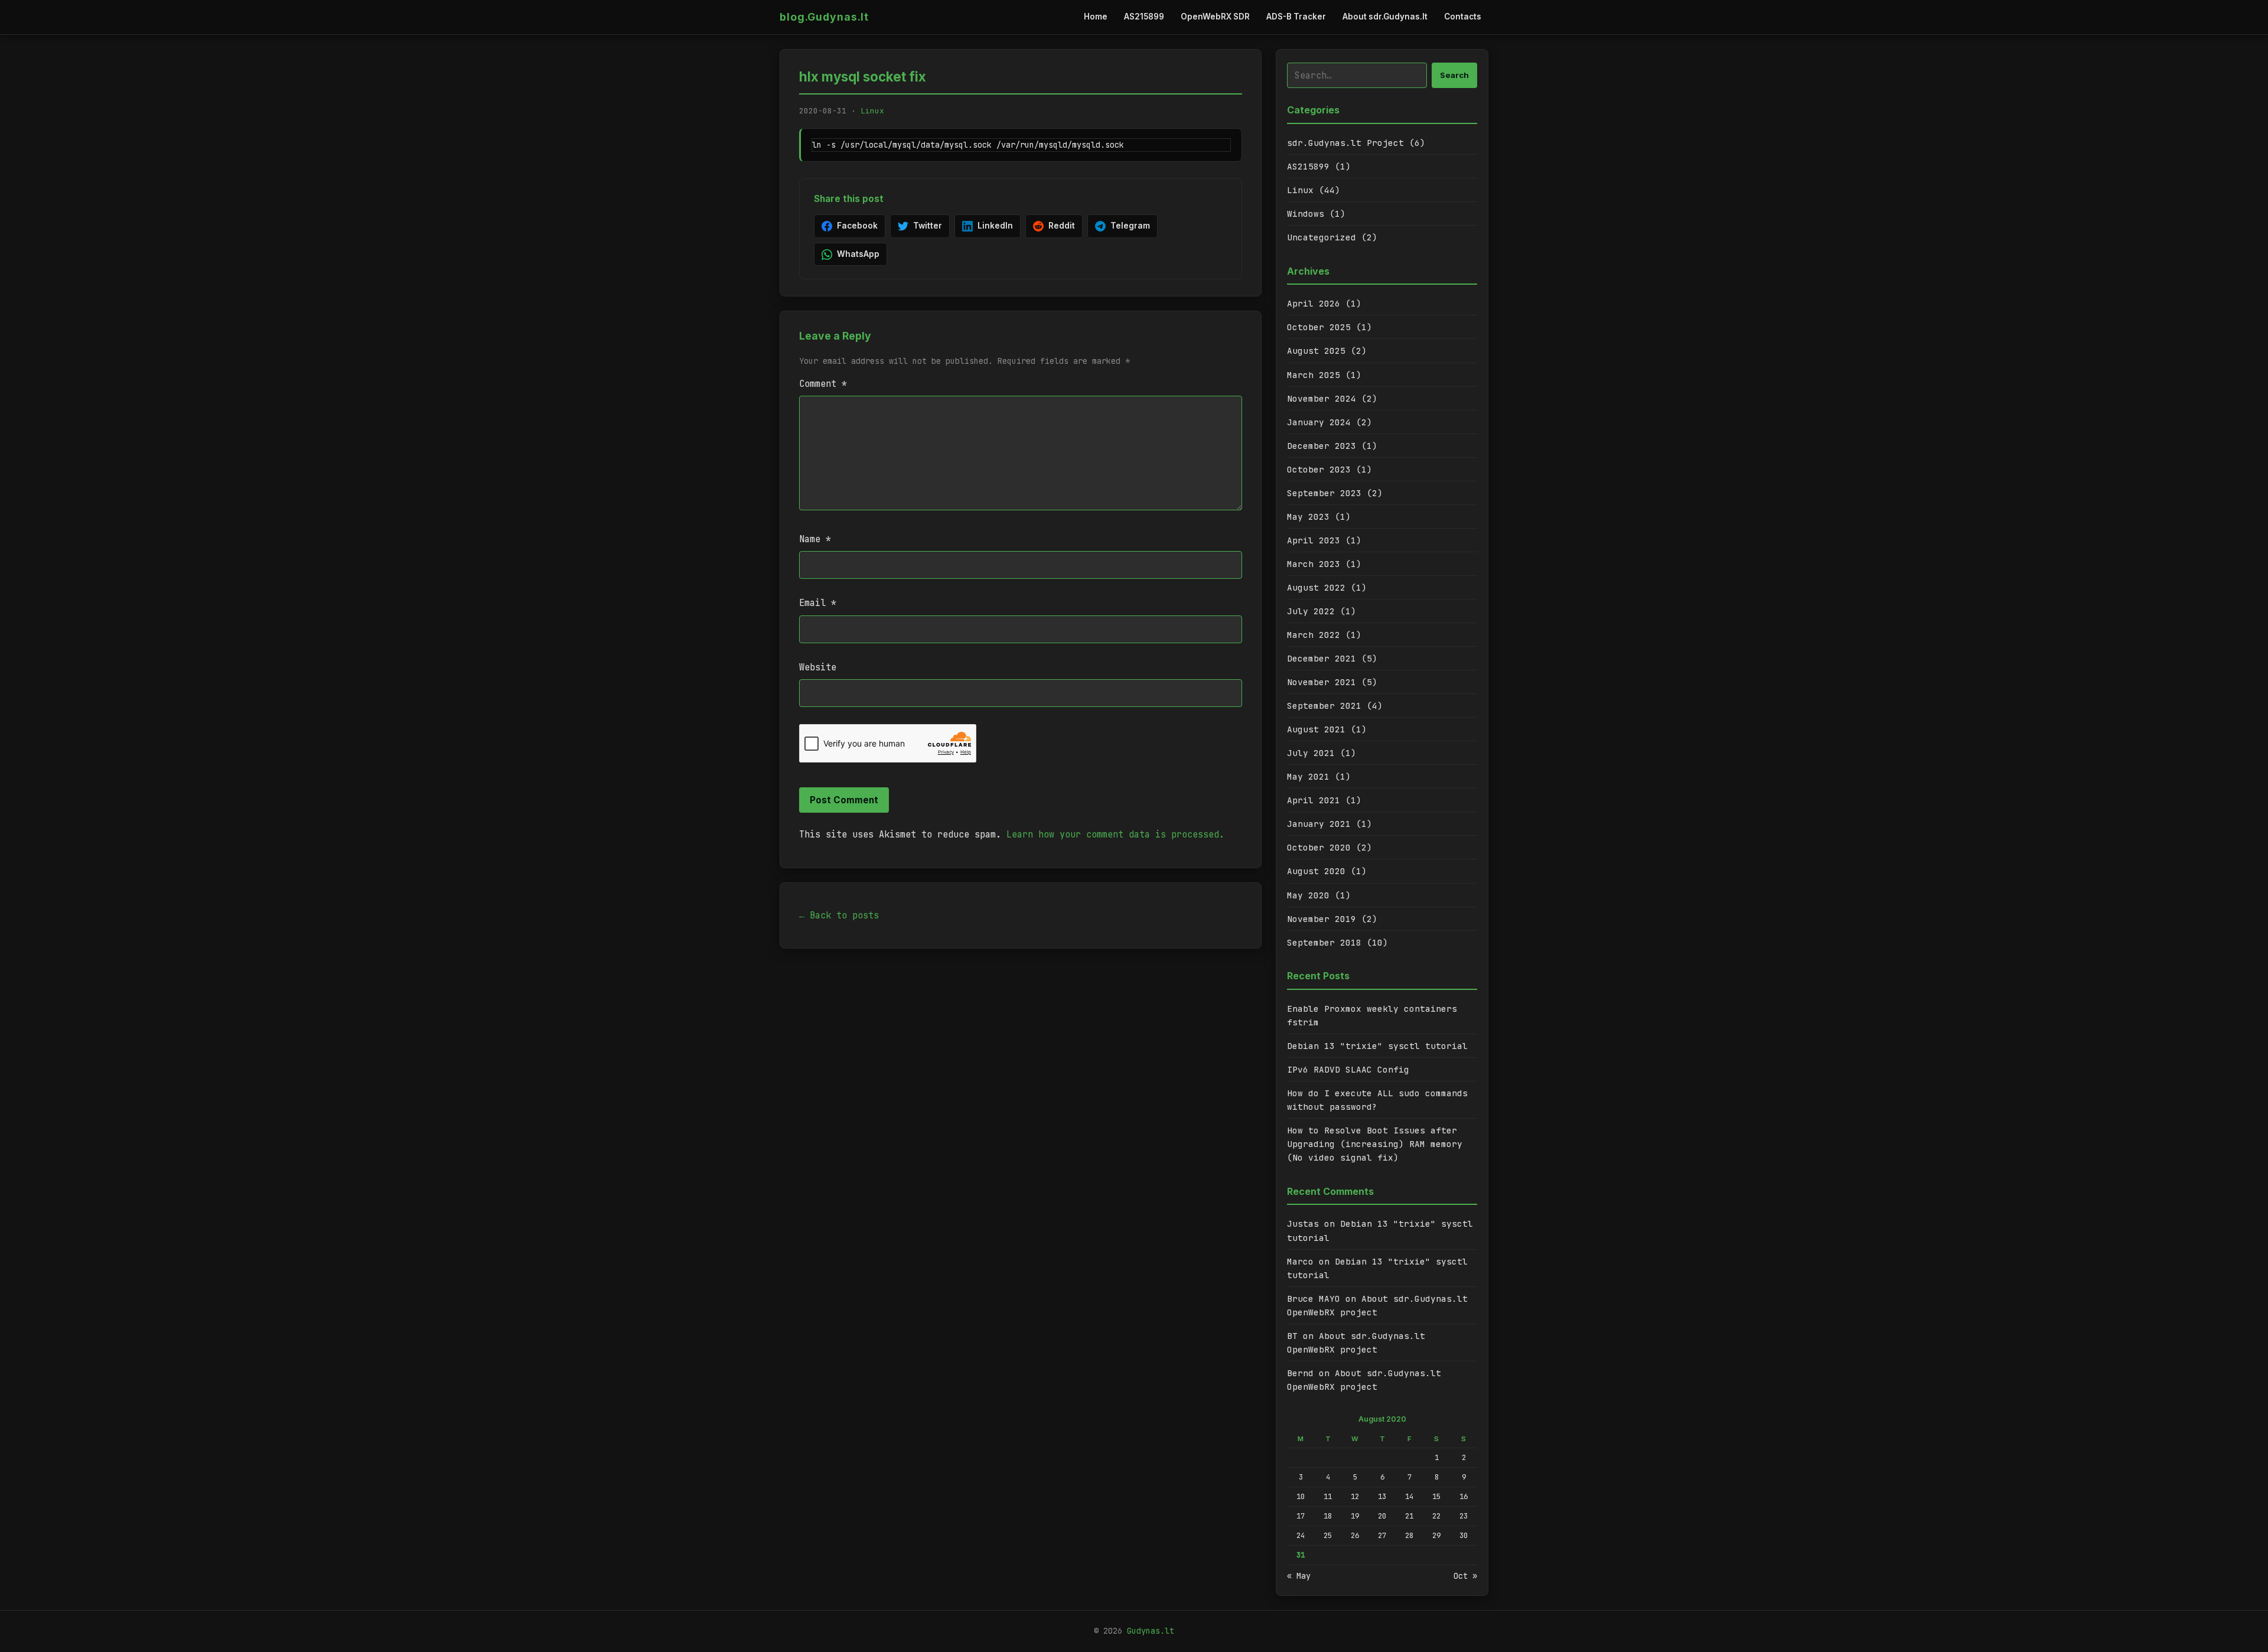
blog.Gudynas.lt (824, 17)
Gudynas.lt (1151, 1631)
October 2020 (1319, 847)
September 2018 (1324, 942)
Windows (1306, 214)
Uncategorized (1322, 237)
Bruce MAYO (1314, 1299)
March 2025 (1314, 375)
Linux (872, 111)
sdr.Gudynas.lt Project (1345, 143)
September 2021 (1324, 706)
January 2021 (1319, 824)
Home (1096, 17)
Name (815, 539)
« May (1299, 1576)
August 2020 (1316, 871)
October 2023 (1319, 469)
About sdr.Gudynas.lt (1385, 17)
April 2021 (1314, 800)
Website (818, 667)
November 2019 (1322, 919)
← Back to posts (839, 915)
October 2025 (1319, 327)
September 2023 (1324, 493)
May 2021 (1308, 776)
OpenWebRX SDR (1215, 17)
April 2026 (1314, 303)
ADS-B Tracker (1296, 17)
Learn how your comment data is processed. (1115, 834)
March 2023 (1314, 564)
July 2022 (1311, 611)
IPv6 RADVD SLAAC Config (1348, 1069)
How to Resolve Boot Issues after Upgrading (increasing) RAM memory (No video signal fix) (1375, 1144)
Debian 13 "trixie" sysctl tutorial (1377, 1046)
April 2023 (1314, 540)
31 (1301, 1555)
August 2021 (1316, 729)
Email (818, 603)
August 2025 (1316, 351)
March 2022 (1314, 635)
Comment (823, 384)
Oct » (1465, 1576)
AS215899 (1144, 17)
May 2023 (1308, 517)
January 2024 (1319, 422)
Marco (1300, 1261)
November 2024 (1322, 398)
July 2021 (1311, 753)
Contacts (1463, 17)
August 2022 (1316, 587)
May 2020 (1308, 895)
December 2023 (1322, 446)
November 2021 (1322, 682)
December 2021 (1322, 658)
